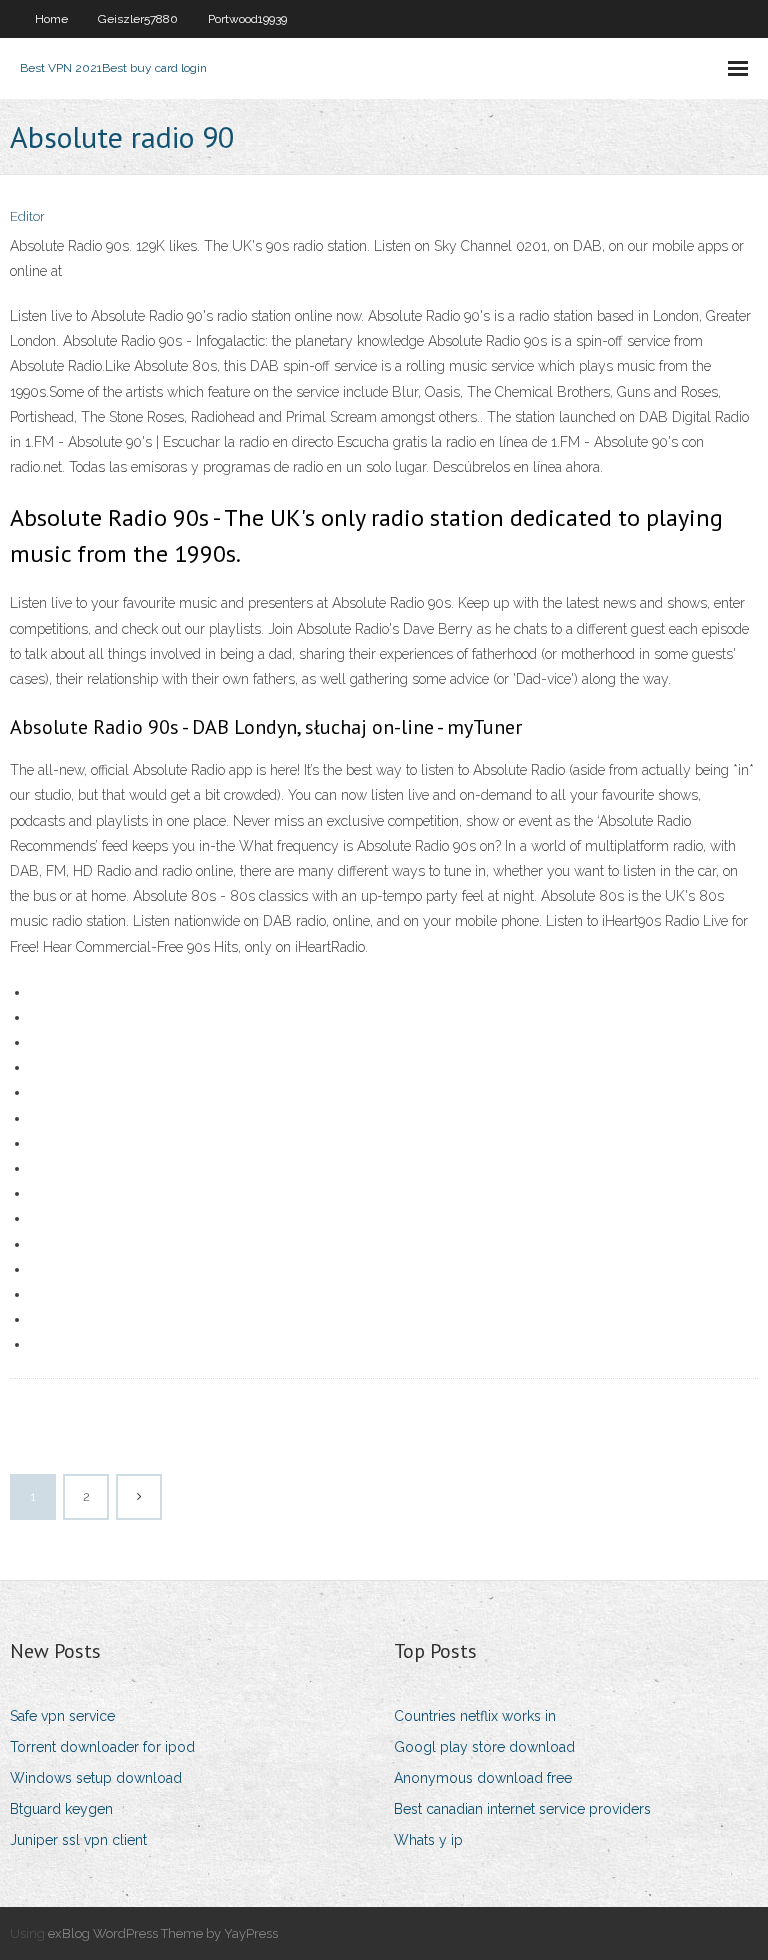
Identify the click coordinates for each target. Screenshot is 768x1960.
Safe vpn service (62, 1716)
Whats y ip (428, 1840)
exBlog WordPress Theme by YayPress (163, 1933)
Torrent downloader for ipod (102, 1747)
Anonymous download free (483, 1778)
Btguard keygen (61, 1809)
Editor (27, 216)
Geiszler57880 (138, 19)
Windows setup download (96, 1778)
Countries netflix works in (475, 1716)
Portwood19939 (247, 19)
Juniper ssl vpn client (78, 1840)
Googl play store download (484, 1747)
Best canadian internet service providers (522, 1809)
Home (51, 19)
